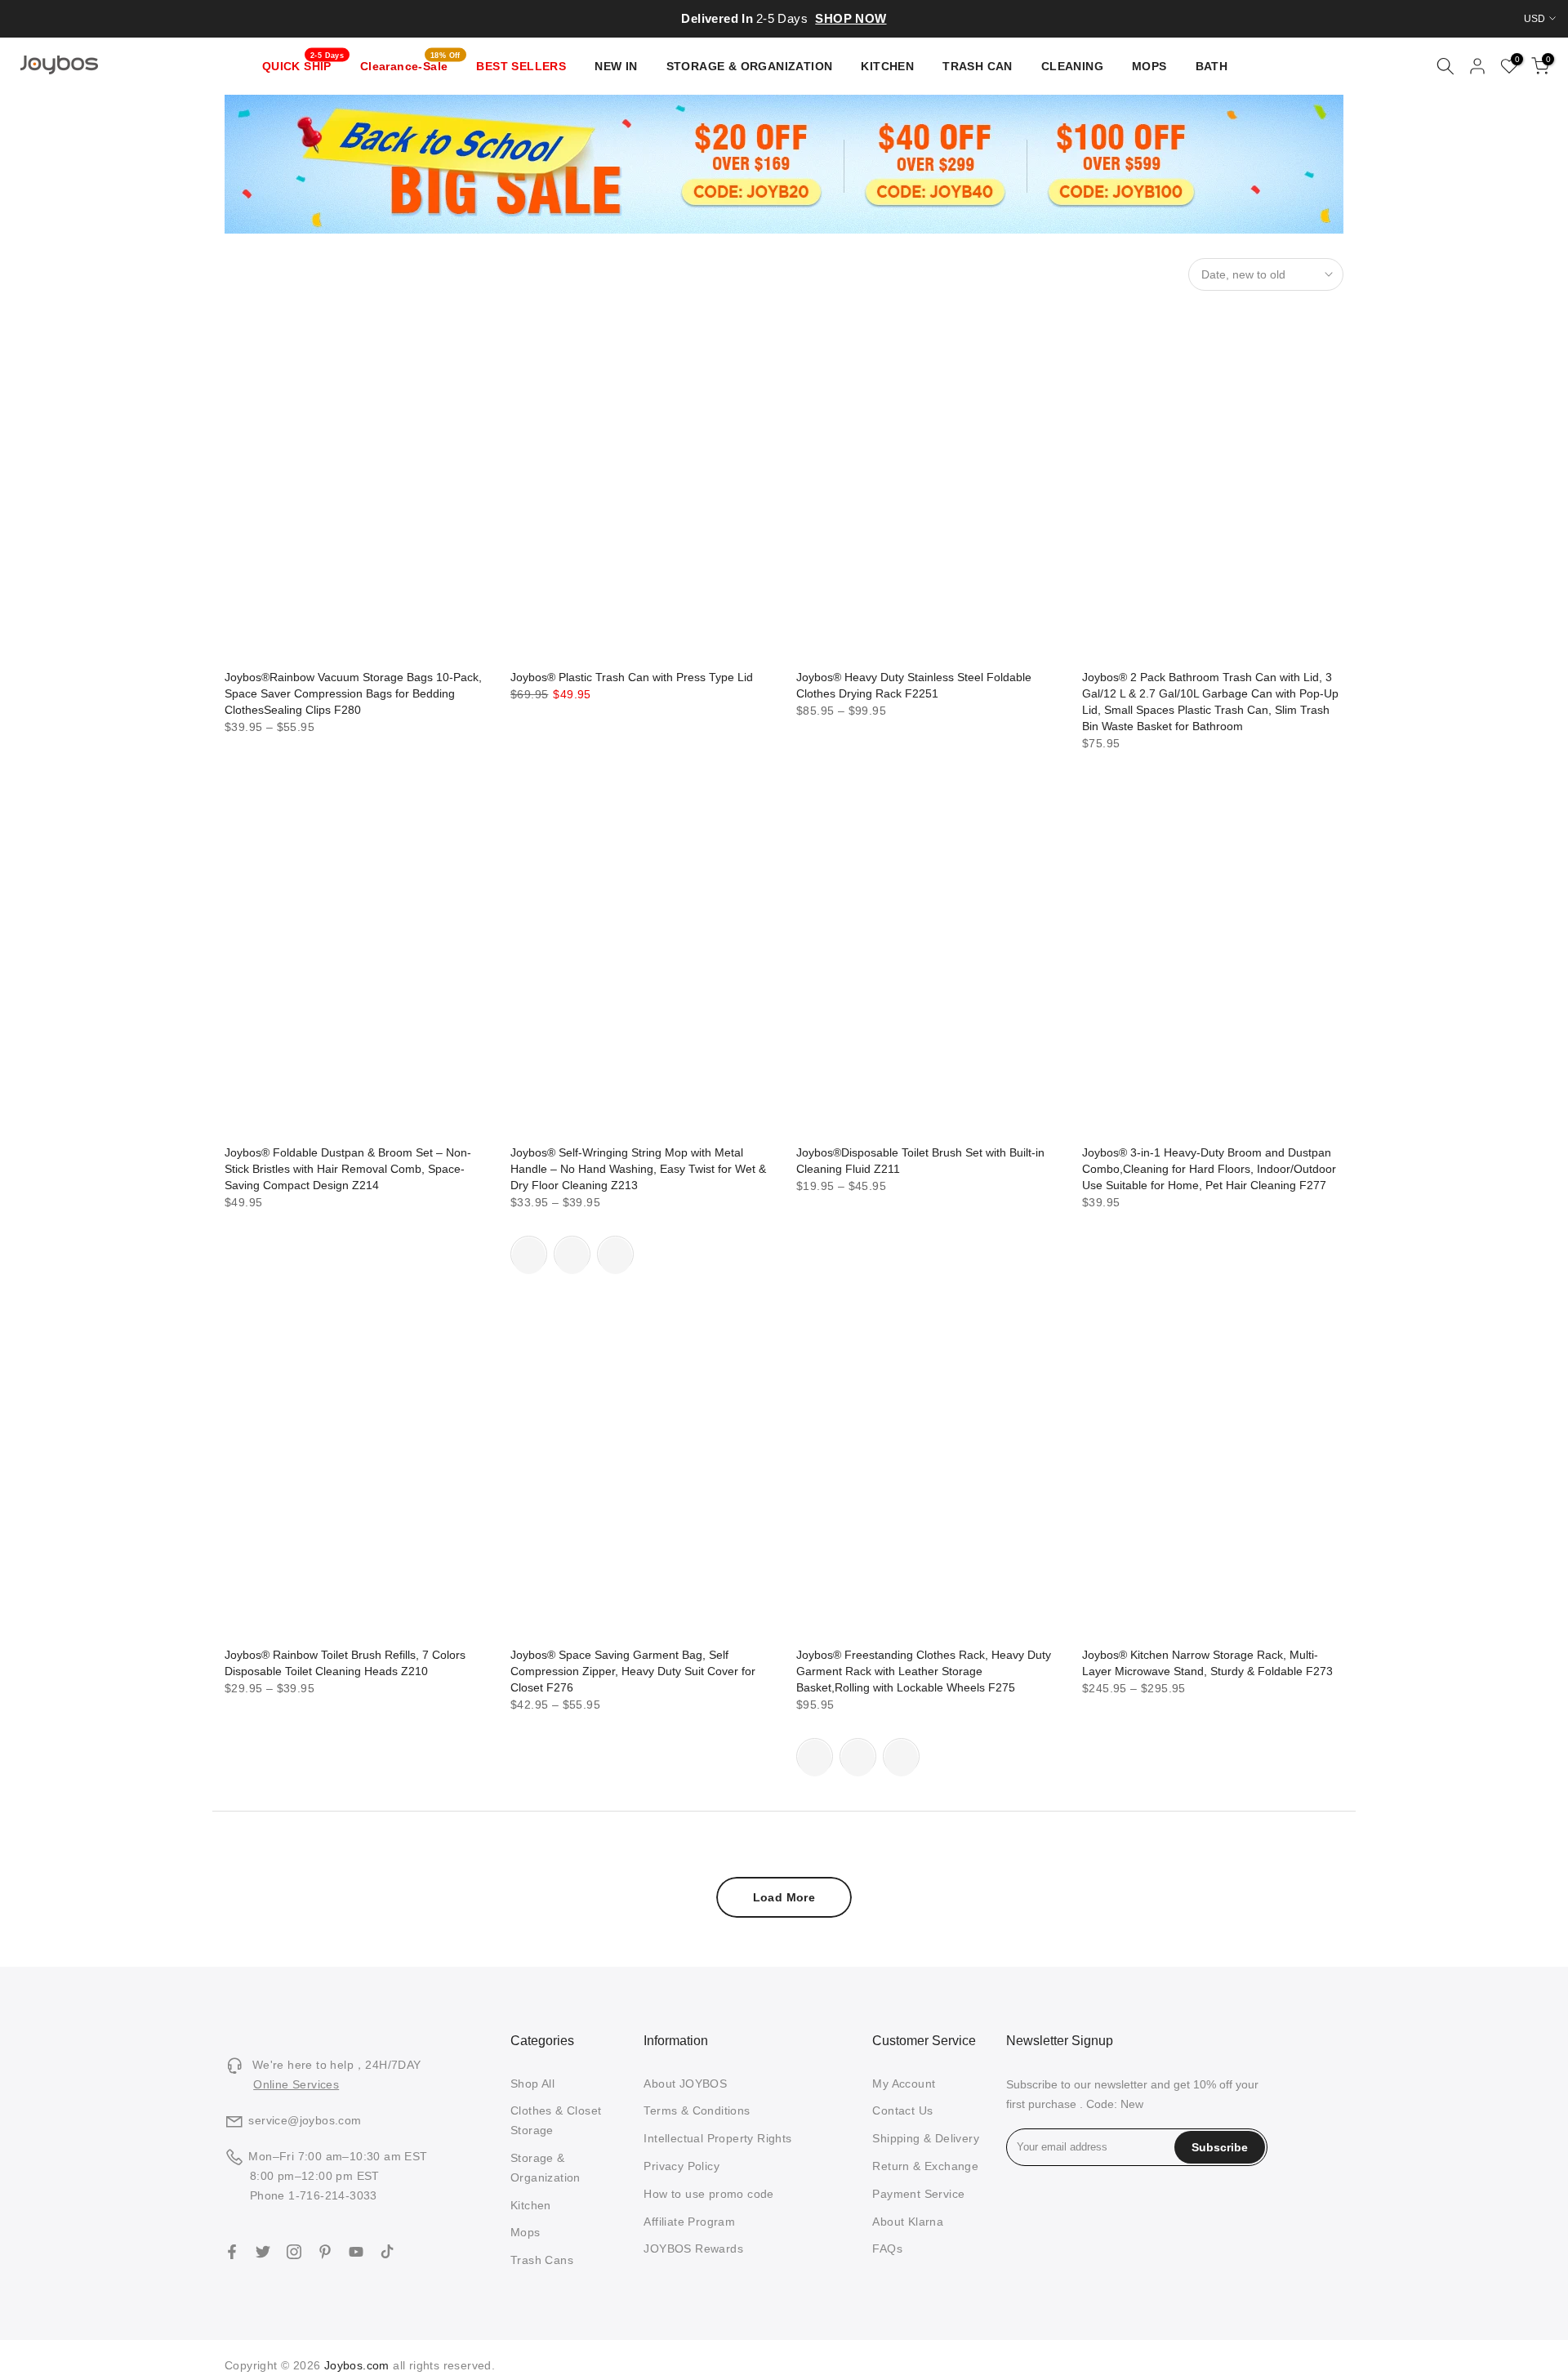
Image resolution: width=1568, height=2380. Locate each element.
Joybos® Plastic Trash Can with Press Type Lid (632, 677)
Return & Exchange (925, 2166)
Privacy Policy (682, 2166)
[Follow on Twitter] (263, 2252)
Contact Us (902, 2110)
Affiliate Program (689, 2222)
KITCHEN (887, 66)
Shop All (532, 2084)
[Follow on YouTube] (356, 2252)
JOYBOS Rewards (693, 2249)
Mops (526, 2232)
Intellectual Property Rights (717, 2138)
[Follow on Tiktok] (387, 2252)
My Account (904, 2084)
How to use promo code (708, 2194)
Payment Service (918, 2194)
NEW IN (616, 66)
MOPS (1149, 66)
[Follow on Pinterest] (325, 2252)
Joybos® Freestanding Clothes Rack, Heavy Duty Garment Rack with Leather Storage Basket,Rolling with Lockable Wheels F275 (924, 1671)
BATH (1212, 66)
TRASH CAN (978, 66)
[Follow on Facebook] (232, 2252)
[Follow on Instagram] (294, 2252)
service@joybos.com (305, 2120)
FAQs (887, 2249)
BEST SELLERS (521, 66)
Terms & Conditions (697, 2110)
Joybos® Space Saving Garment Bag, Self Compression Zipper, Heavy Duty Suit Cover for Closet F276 (633, 1671)
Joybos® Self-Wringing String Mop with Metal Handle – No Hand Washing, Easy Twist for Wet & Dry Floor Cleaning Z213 (638, 1169)
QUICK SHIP (303, 65)
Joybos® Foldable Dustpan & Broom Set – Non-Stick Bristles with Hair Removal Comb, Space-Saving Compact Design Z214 (348, 1169)
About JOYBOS (685, 2084)
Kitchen (531, 2205)
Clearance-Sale (410, 65)
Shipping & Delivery (926, 2138)
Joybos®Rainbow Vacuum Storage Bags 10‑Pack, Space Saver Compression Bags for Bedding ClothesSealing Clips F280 (353, 693)
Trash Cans (542, 2260)
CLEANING (1072, 66)
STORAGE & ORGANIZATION (750, 66)
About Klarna (908, 2222)
